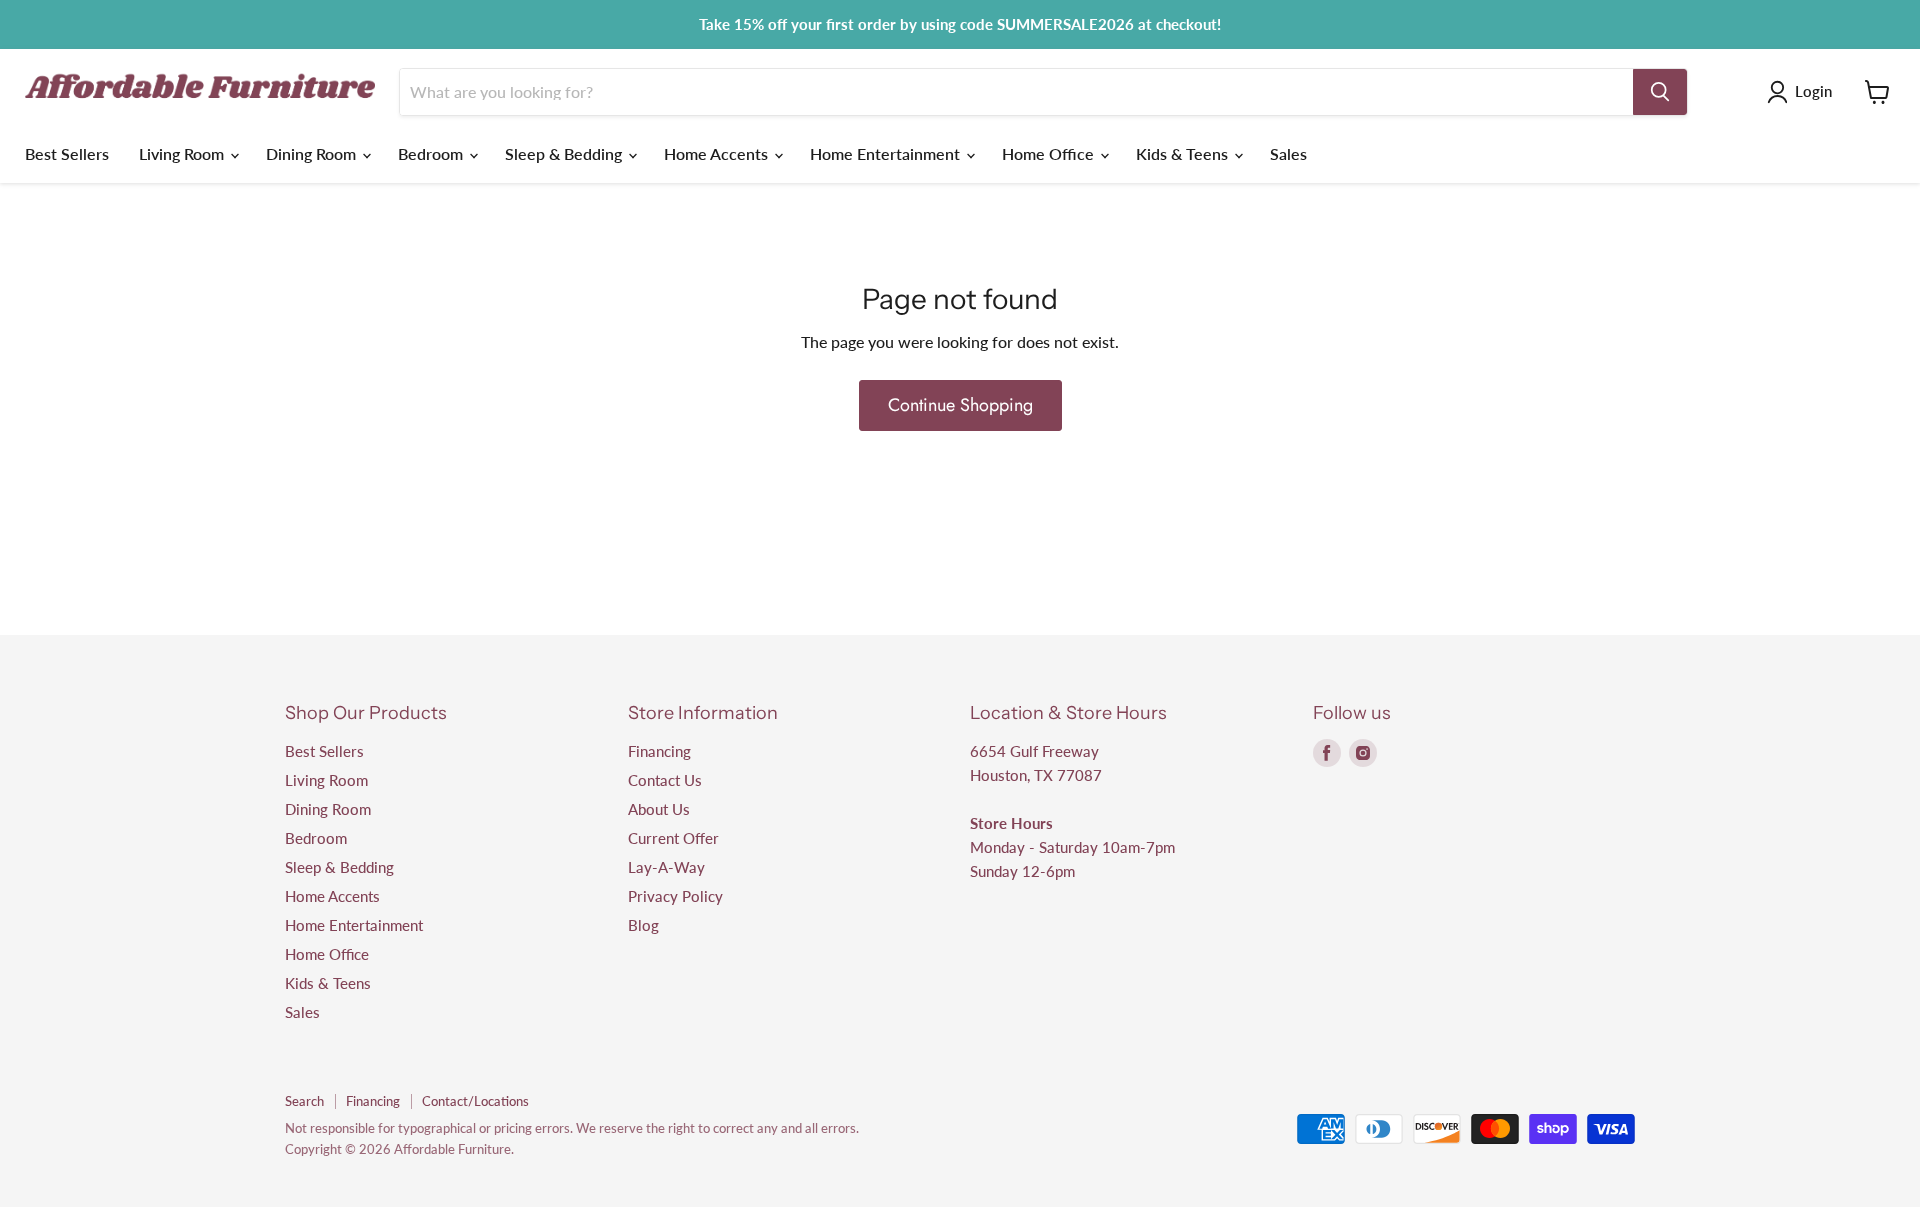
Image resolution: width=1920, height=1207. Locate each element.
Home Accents (718, 153)
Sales (1288, 153)
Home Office (1050, 153)
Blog (643, 925)
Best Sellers (67, 153)
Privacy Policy (675, 896)
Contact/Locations (475, 1101)
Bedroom (432, 153)
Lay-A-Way (666, 867)
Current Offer (673, 838)
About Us (659, 809)
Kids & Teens (1184, 153)
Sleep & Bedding (565, 153)
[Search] (1660, 92)
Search (304, 1101)
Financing (659, 751)
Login (1813, 91)
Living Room (183, 153)
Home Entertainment (887, 153)
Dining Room (313, 153)
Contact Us (665, 780)
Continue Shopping (960, 405)
